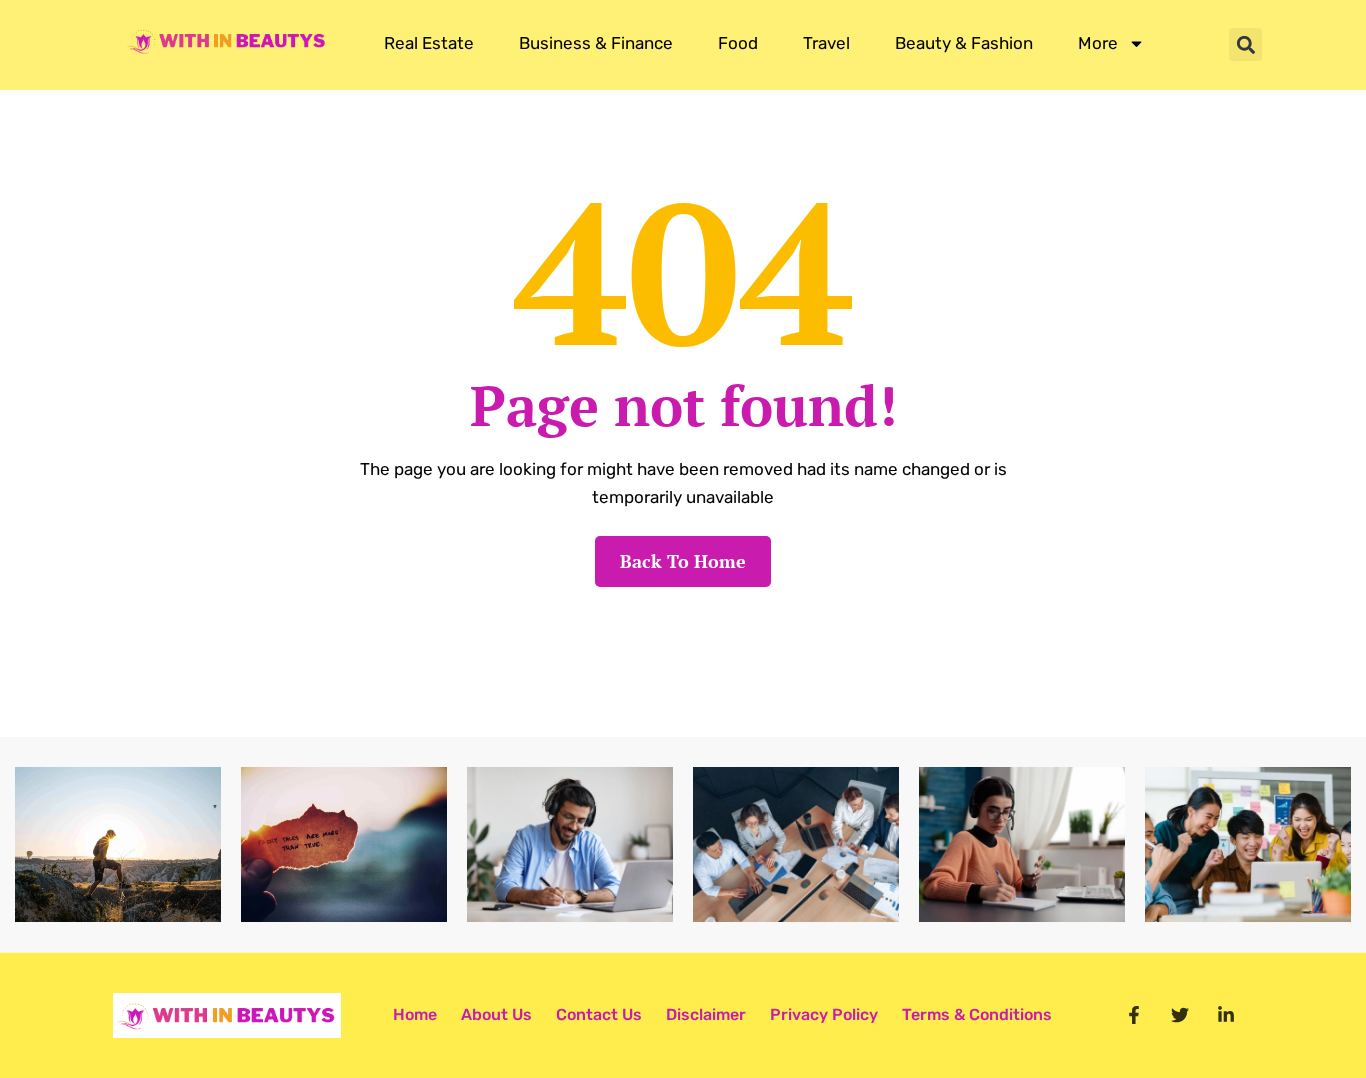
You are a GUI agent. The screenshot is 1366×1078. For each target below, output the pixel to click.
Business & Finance (596, 43)
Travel (826, 43)
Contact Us (599, 1014)
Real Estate (429, 43)
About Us (496, 1014)
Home (415, 1014)
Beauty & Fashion (964, 43)
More (1098, 43)
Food (738, 43)
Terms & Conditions (977, 1014)
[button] (1245, 44)
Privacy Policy (824, 1014)
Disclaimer (706, 1014)
